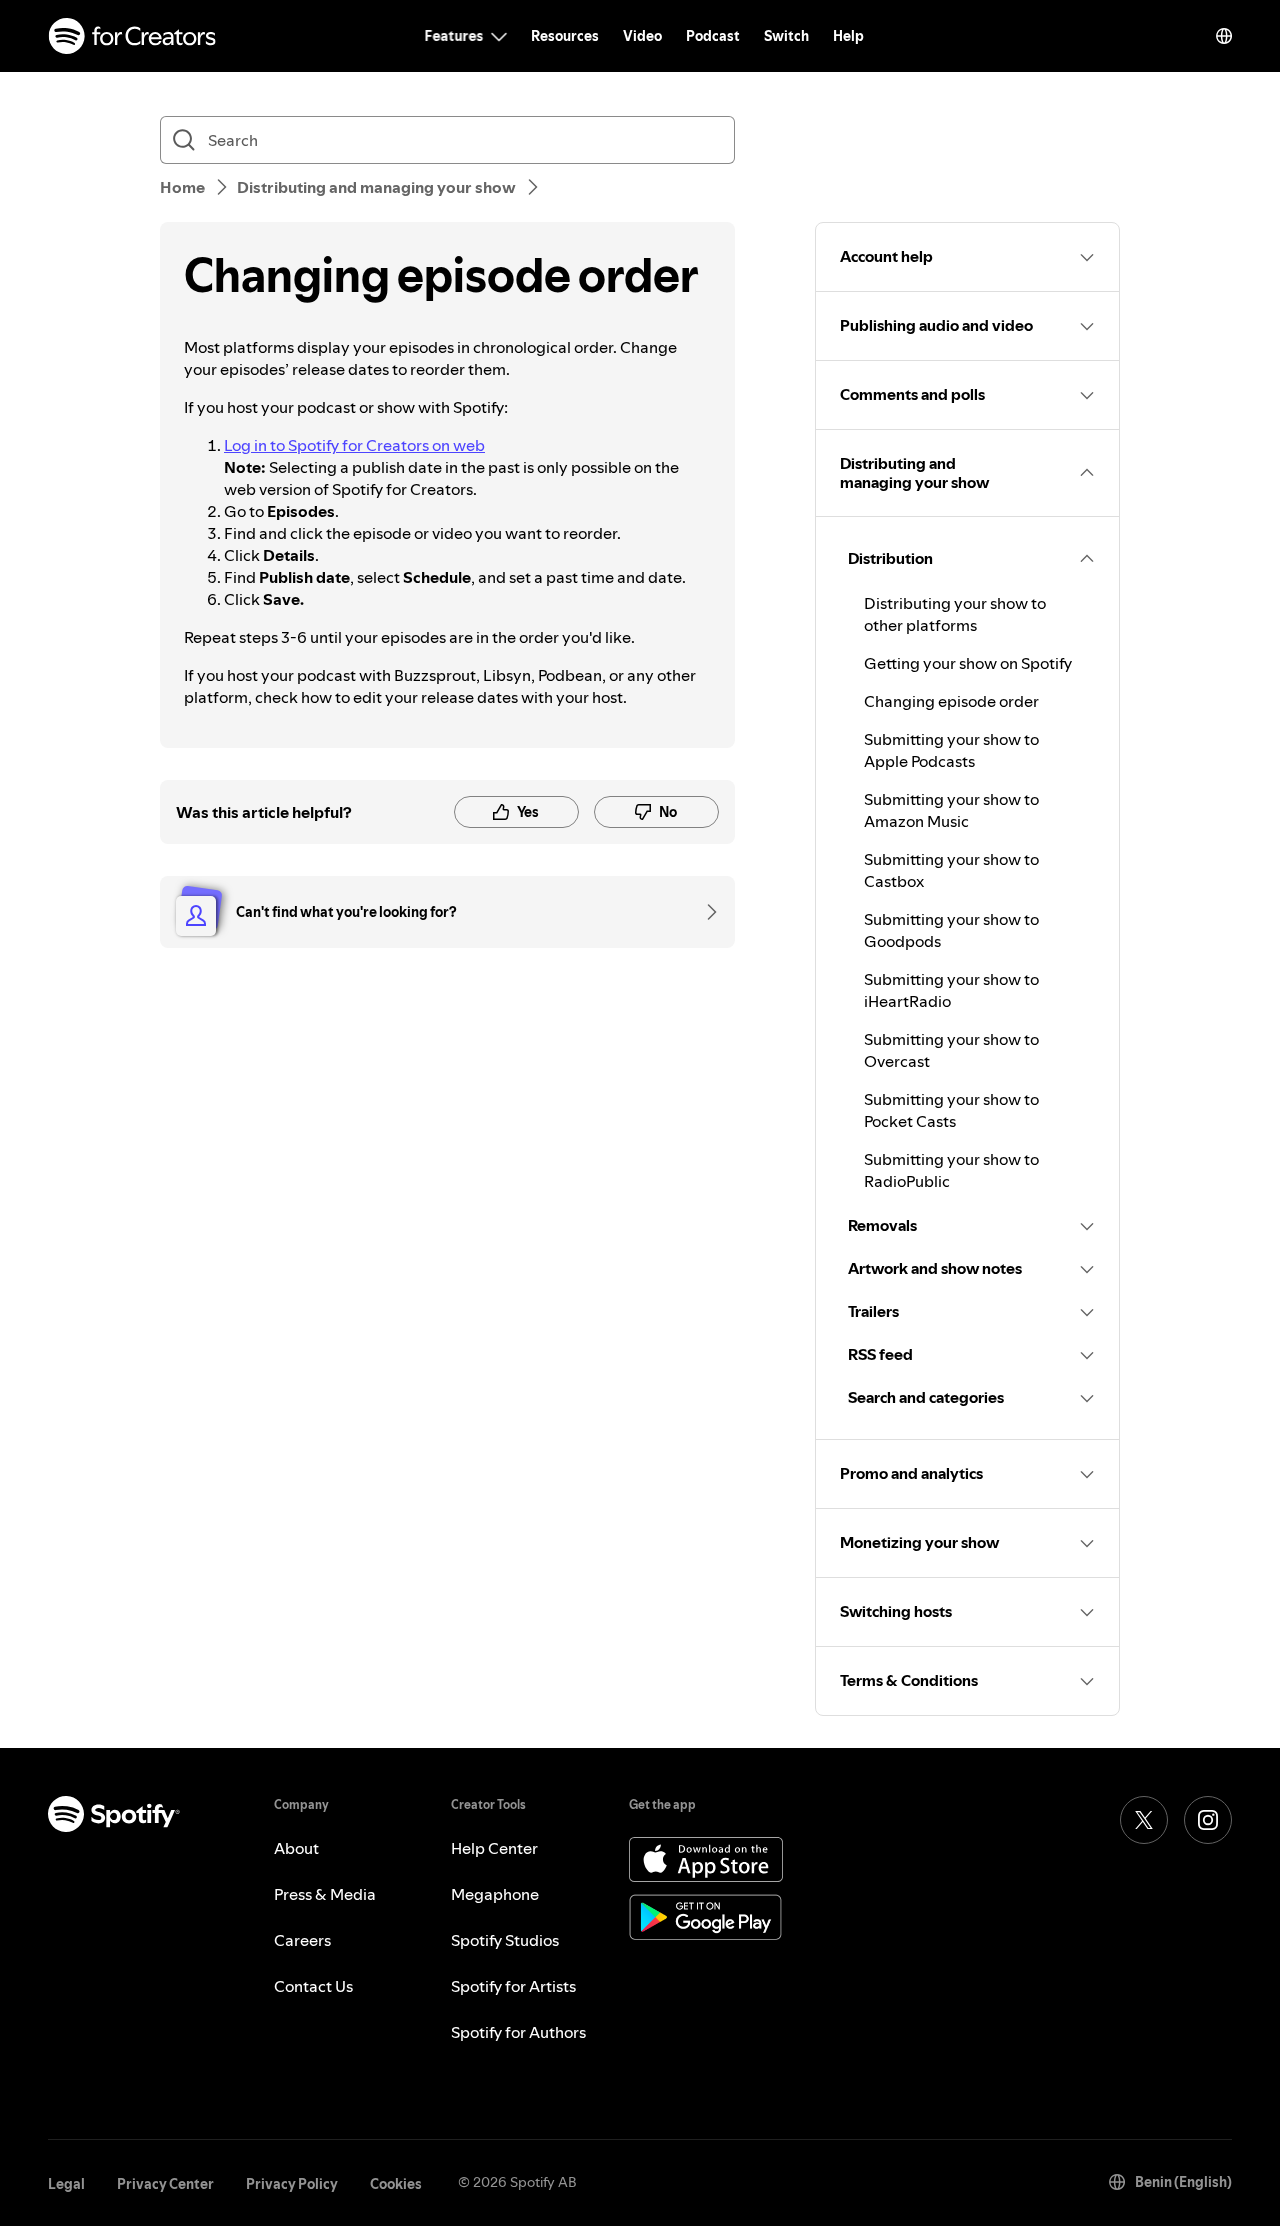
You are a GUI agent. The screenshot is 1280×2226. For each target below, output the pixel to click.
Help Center (494, 1848)
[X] (1144, 1820)
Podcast (713, 36)
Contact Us (313, 1986)
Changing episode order (951, 701)
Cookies (396, 2184)
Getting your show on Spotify (968, 663)
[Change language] (1224, 36)
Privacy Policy (292, 2184)
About (296, 1848)
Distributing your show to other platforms (955, 614)
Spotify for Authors (518, 2032)
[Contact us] (705, 912)
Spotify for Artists (513, 1986)
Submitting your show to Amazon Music (951, 810)
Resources (565, 36)
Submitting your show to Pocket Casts (951, 1110)
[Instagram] (1208, 1820)
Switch (786, 36)
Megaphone (495, 1894)
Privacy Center (165, 2184)
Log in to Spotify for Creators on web (354, 445)
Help (848, 36)
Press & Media (325, 1894)
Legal (66, 2184)
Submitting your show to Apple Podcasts (951, 750)
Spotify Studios (505, 1940)
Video (642, 36)
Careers (302, 1940)
